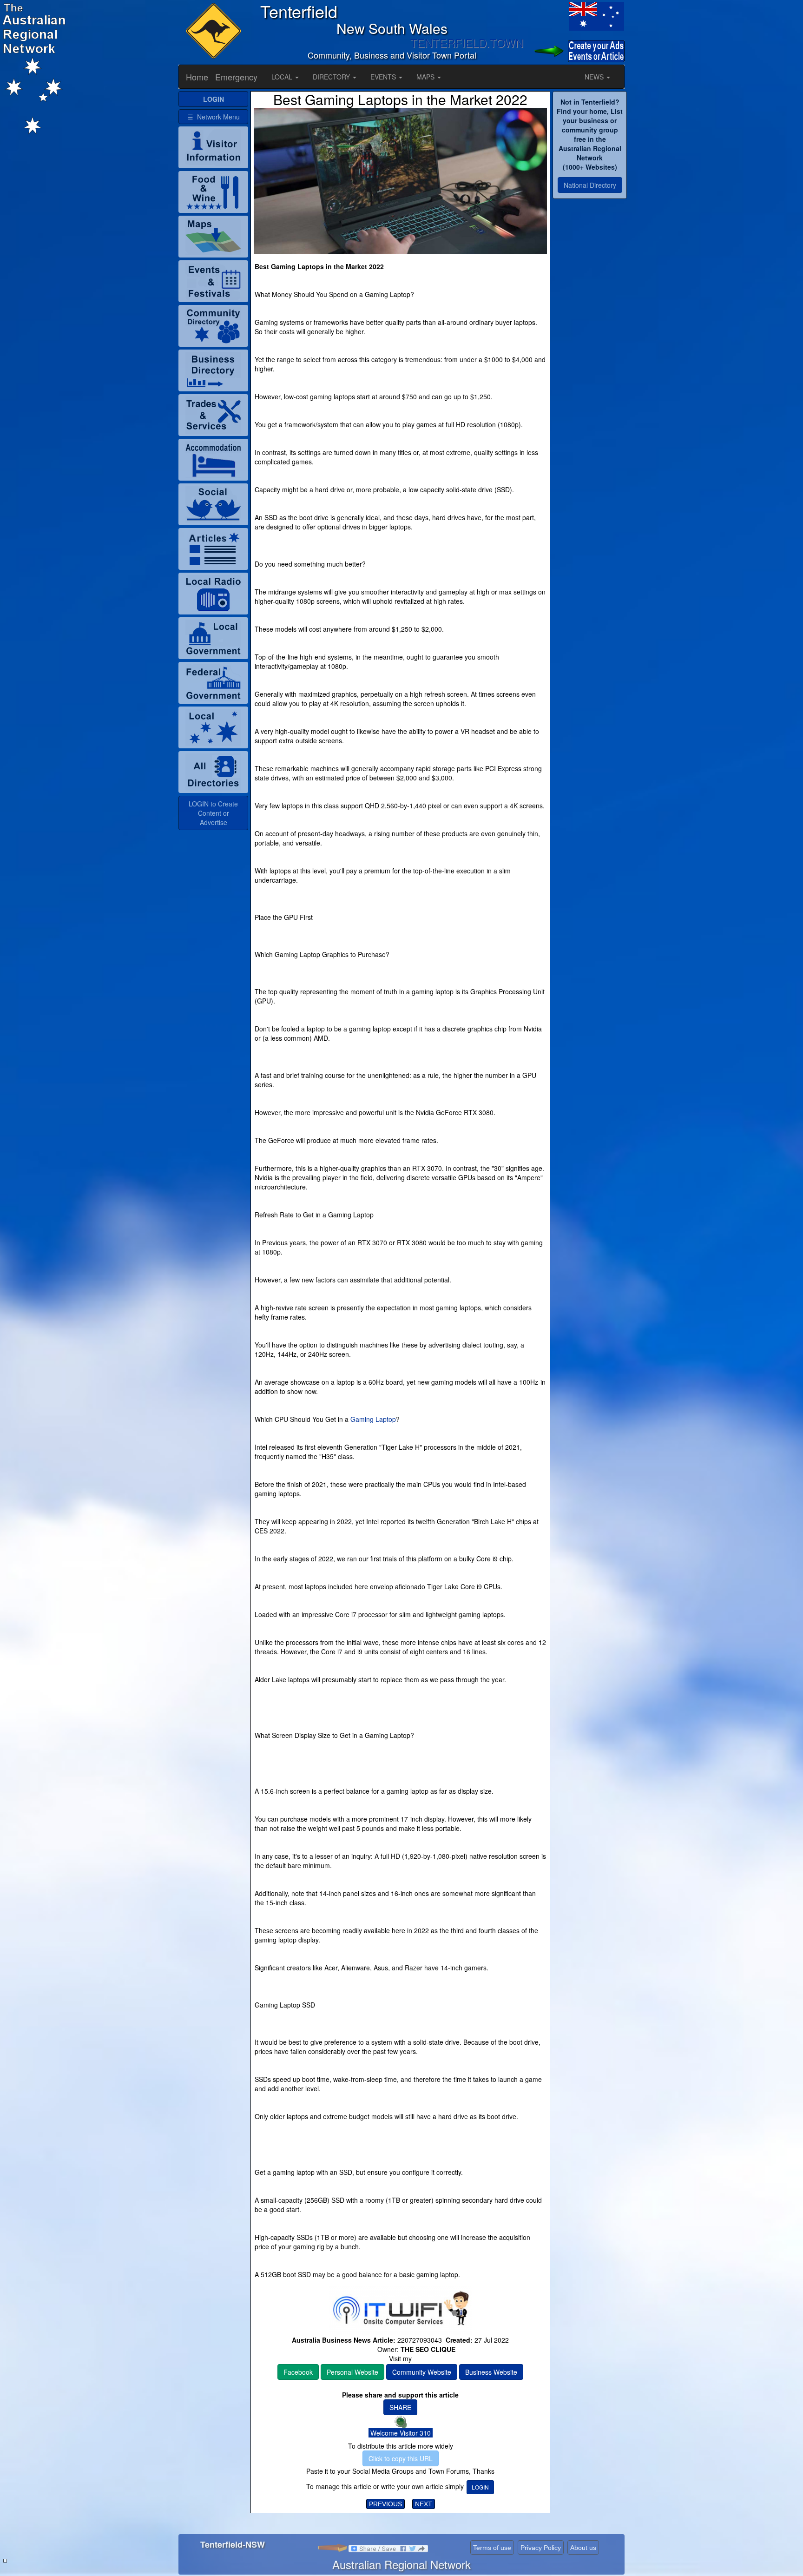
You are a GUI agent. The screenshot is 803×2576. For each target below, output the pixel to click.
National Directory (590, 185)
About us (583, 2548)
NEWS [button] (595, 77)
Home (197, 77)
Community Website (422, 2372)
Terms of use (492, 2548)
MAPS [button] (426, 77)
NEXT (424, 2504)
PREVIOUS (385, 2504)
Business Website (491, 2372)
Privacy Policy (541, 2548)
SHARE (400, 2407)
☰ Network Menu (214, 117)
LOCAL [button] (283, 77)
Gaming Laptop (373, 1419)
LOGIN (480, 2487)
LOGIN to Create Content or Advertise (213, 813)
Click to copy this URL (401, 2458)
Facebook (298, 2372)
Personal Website (352, 2372)
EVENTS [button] (384, 77)
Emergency (236, 77)
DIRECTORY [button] (332, 77)
